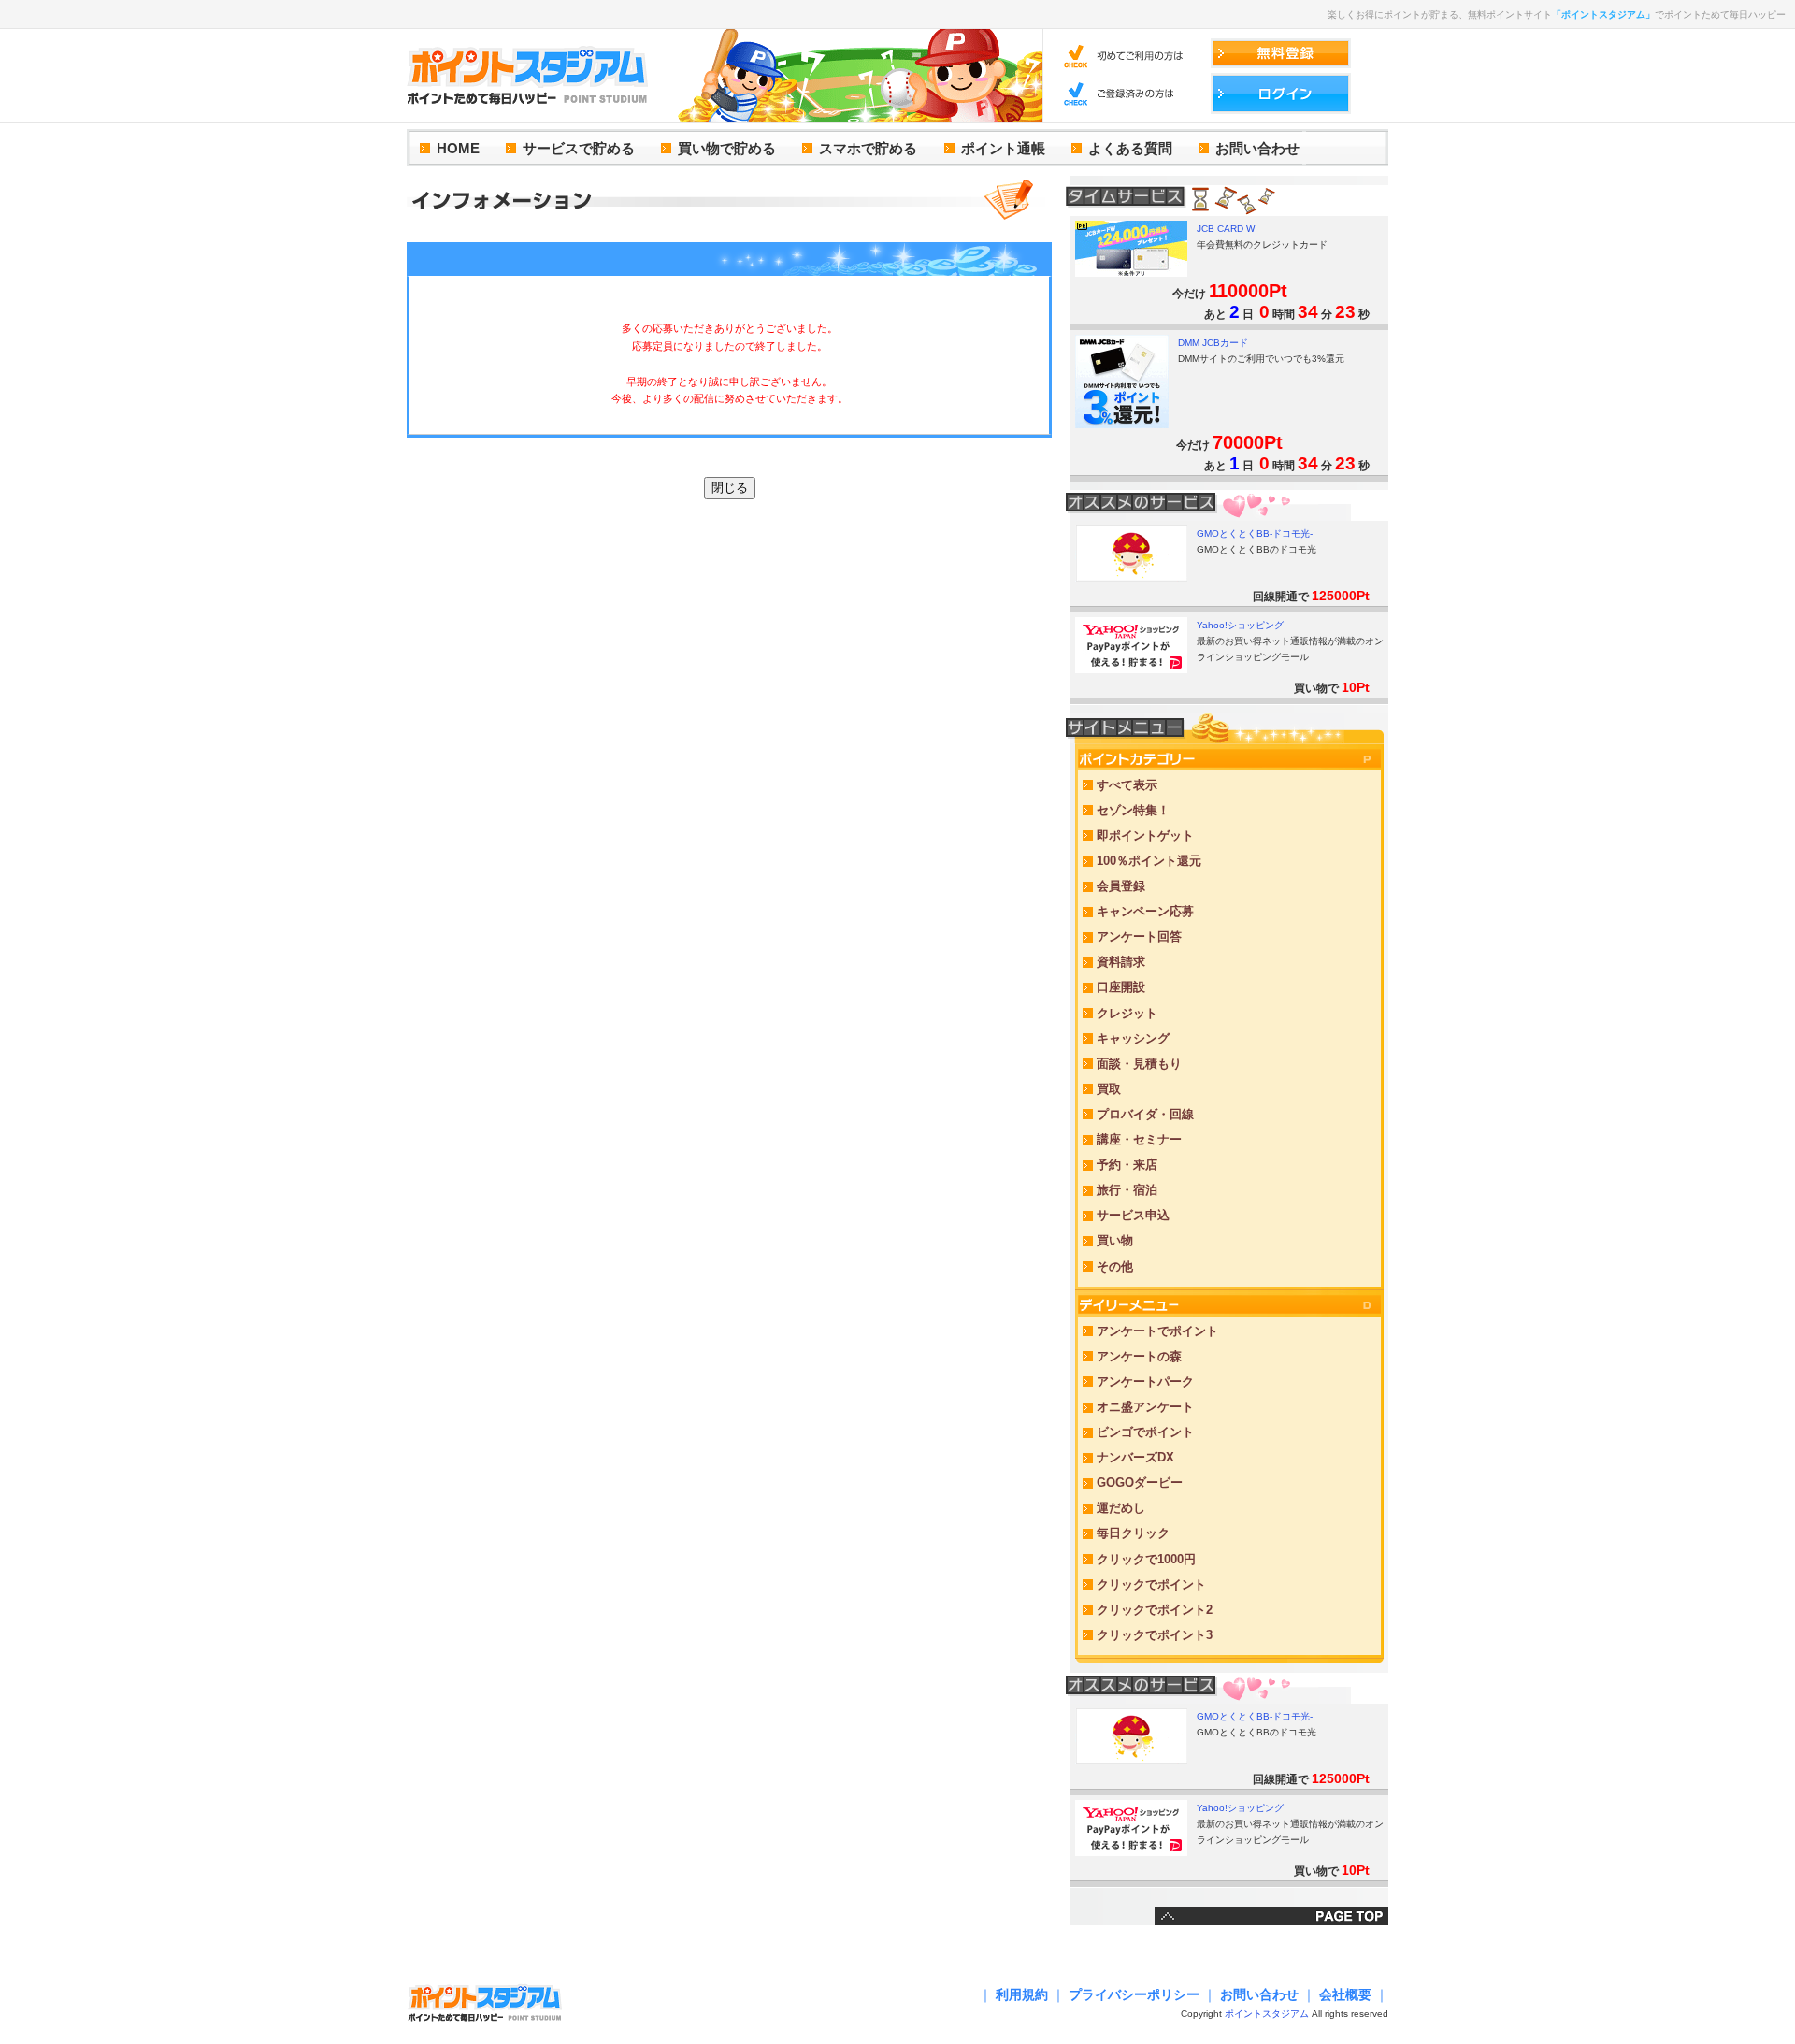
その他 (1115, 1267)
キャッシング (1133, 1038)
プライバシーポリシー (1134, 1994)
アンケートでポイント (1157, 1331)
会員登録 (1121, 886)
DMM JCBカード (1213, 343)
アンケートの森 (1139, 1356)
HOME (458, 148)
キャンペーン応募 (1145, 911)
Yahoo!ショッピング (1240, 625)
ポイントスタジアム (1267, 2014)
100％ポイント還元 (1149, 861)
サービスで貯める (579, 148)
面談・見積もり (1139, 1064)
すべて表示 (1127, 785)
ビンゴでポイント (1145, 1432)
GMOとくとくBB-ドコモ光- (1255, 533)
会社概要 (1345, 1994)
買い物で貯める (727, 148)
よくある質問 (1130, 148)
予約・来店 (1127, 1165)
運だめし (1121, 1508)
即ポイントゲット (1145, 835)
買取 (1109, 1089)
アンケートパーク (1145, 1382)
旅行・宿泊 (1127, 1190)
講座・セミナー (1139, 1139)
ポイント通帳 (1003, 148)
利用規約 (1022, 1994)
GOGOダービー (1140, 1483)
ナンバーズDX (1135, 1457)
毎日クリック (1133, 1533)
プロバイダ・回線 (1145, 1114)
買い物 (1115, 1240)
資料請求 (1121, 962)
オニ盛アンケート (1145, 1407)
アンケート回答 (1139, 936)
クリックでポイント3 (1155, 1635)
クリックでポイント (1151, 1584)
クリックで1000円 (1146, 1559)
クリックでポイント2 (1155, 1610)
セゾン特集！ (1133, 810)
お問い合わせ (1257, 148)
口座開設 (1121, 987)
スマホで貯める (868, 148)
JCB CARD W (1226, 229)
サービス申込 (1133, 1215)
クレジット (1127, 1013)
